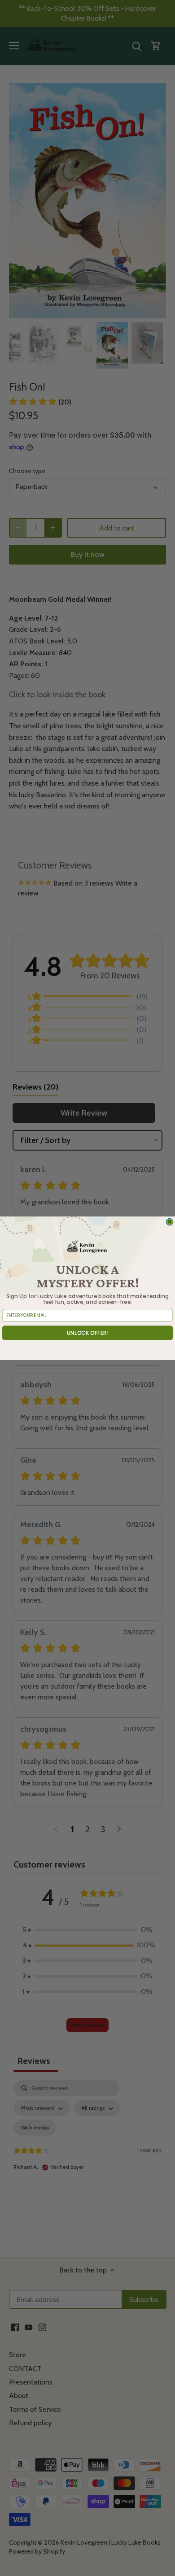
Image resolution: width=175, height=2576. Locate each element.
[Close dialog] (170, 1222)
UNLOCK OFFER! (88, 1333)
